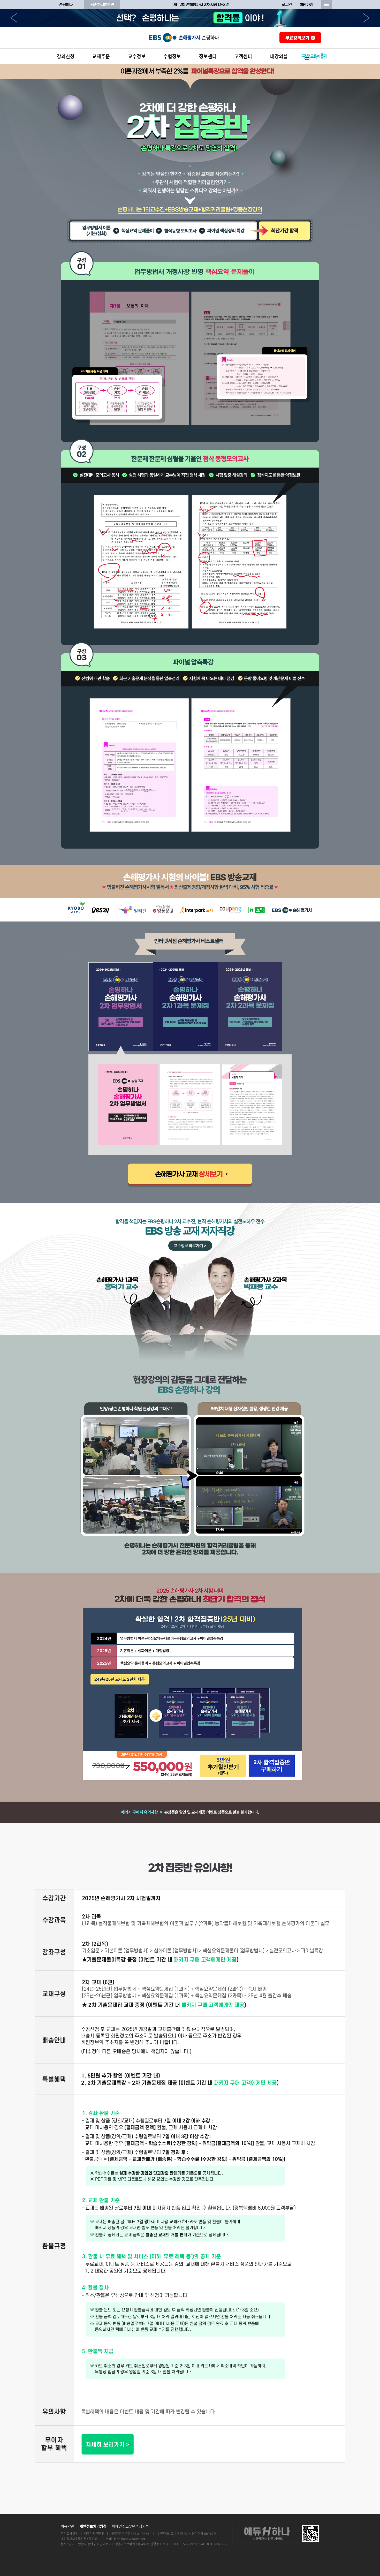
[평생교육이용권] (315, 56)
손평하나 (66, 4)
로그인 (287, 4)
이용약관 (67, 2526)
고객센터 (243, 56)
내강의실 (279, 56)
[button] (121, 1007)
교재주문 (101, 56)
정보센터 (208, 56)
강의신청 (66, 56)
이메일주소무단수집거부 (130, 2526)
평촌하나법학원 (102, 4)
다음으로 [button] (366, 18)
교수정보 (137, 56)
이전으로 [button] (14, 18)
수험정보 (172, 56)
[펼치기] (326, 4)
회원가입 (306, 4)
